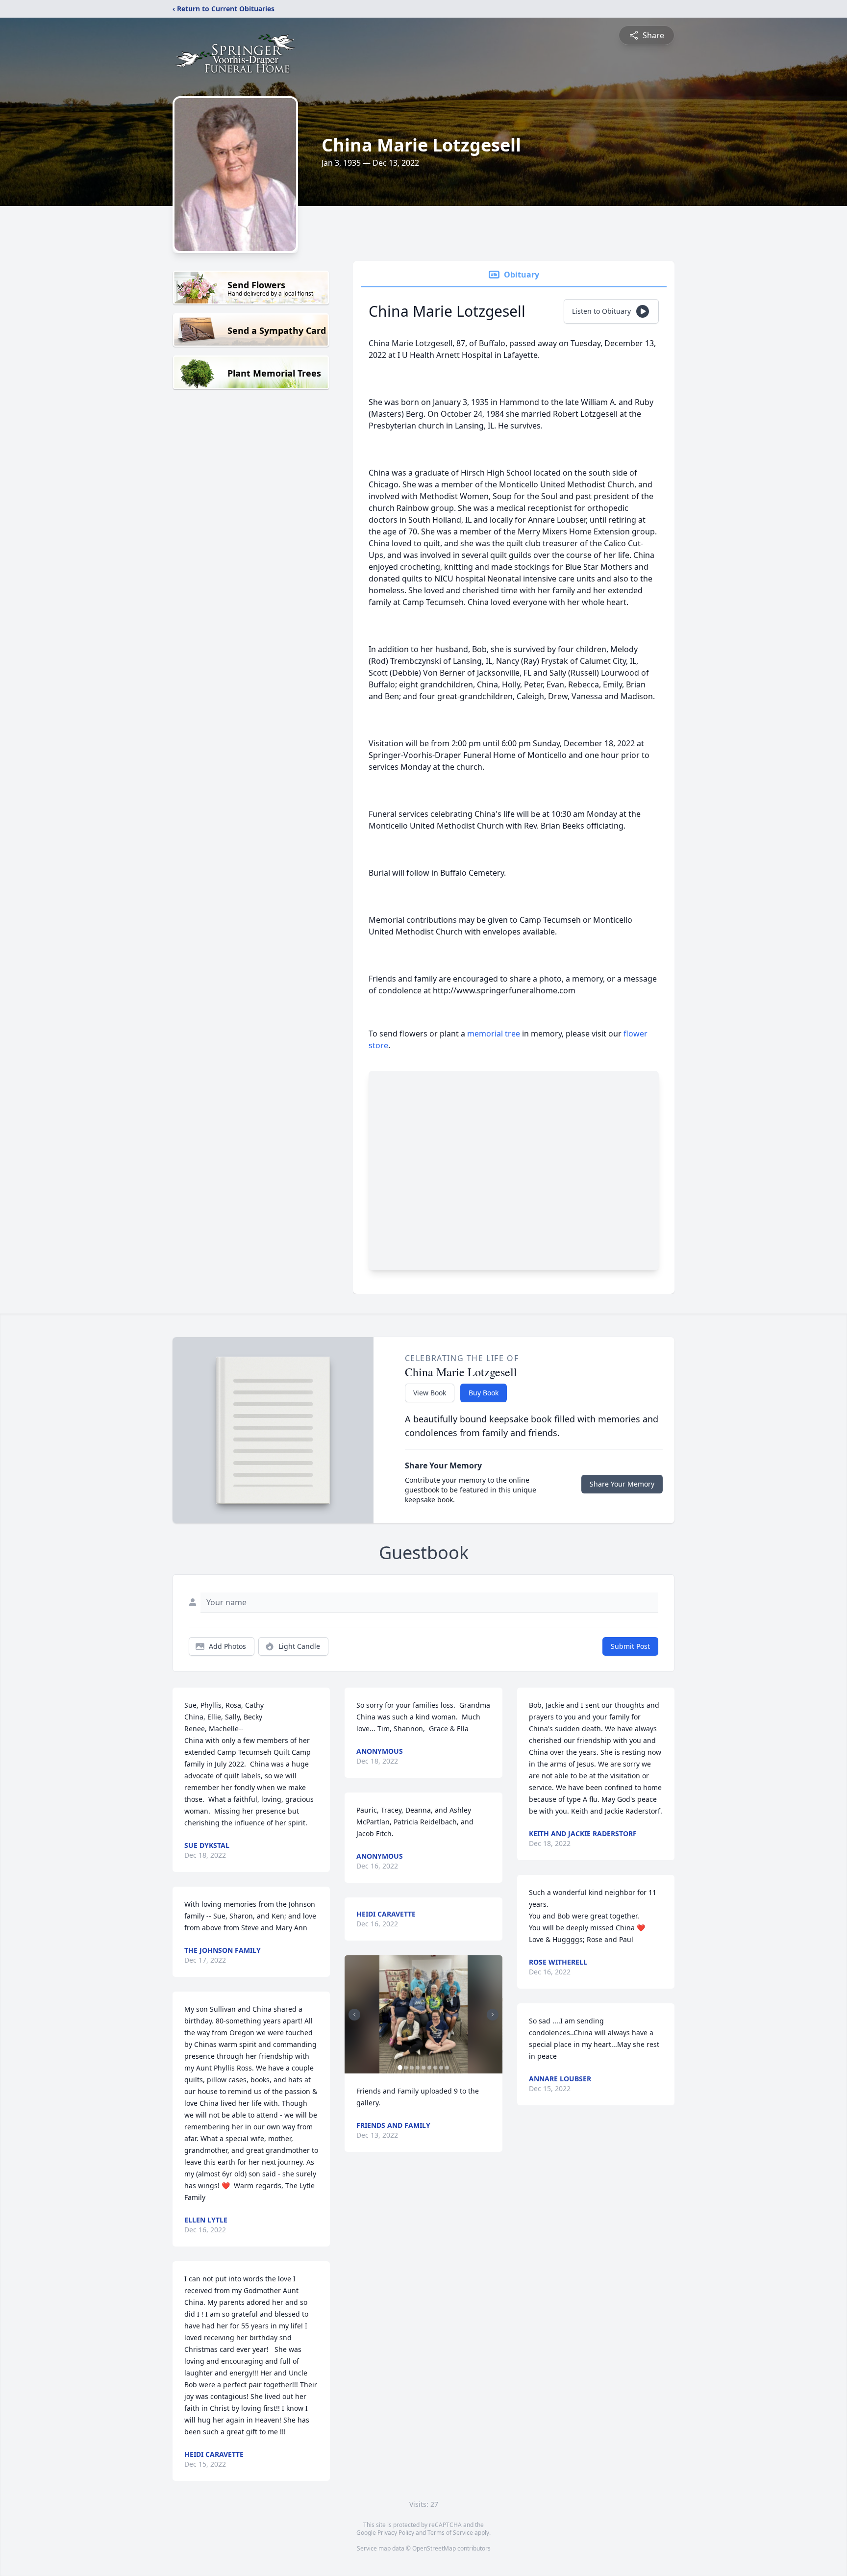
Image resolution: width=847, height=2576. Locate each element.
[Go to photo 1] (400, 2068)
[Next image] (493, 2015)
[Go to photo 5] (423, 2068)
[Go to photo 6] (429, 2068)
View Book (430, 1393)
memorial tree (494, 1034)
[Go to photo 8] (441, 2068)
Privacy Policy (396, 2533)
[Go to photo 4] (418, 2068)
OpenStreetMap (434, 2548)
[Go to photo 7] (435, 2068)
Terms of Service (450, 2533)
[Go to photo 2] (406, 2068)
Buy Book (484, 1393)
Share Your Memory (622, 1484)
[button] (424, 2014)
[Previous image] (354, 2015)
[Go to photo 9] (447, 2068)
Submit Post (630, 1646)
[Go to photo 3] (412, 2068)
